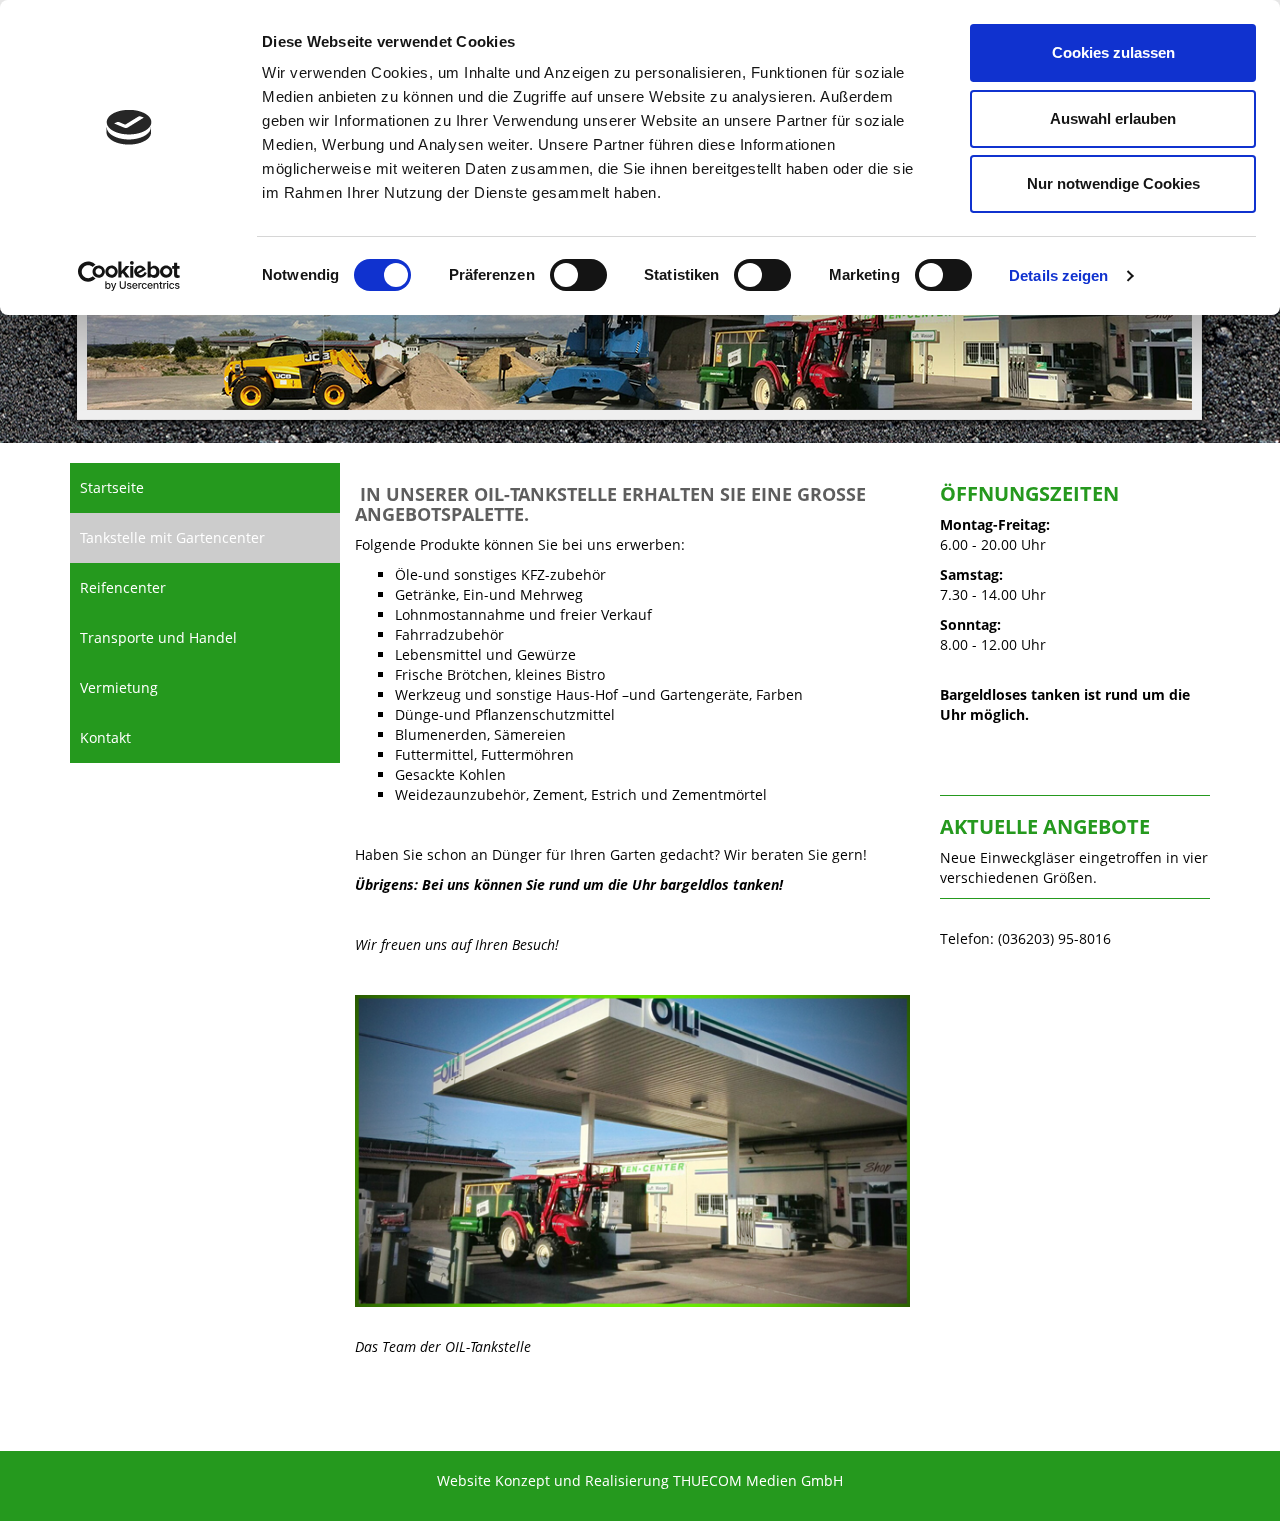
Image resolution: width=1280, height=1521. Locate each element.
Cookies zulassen (1113, 52)
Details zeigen (1058, 275)
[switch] (578, 275)
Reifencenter (123, 587)
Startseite (112, 487)
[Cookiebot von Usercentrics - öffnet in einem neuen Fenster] (129, 276)
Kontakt (105, 737)
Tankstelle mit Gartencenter (172, 537)
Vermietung (119, 687)
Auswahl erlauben (1113, 118)
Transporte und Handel (158, 637)
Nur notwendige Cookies (1113, 183)
